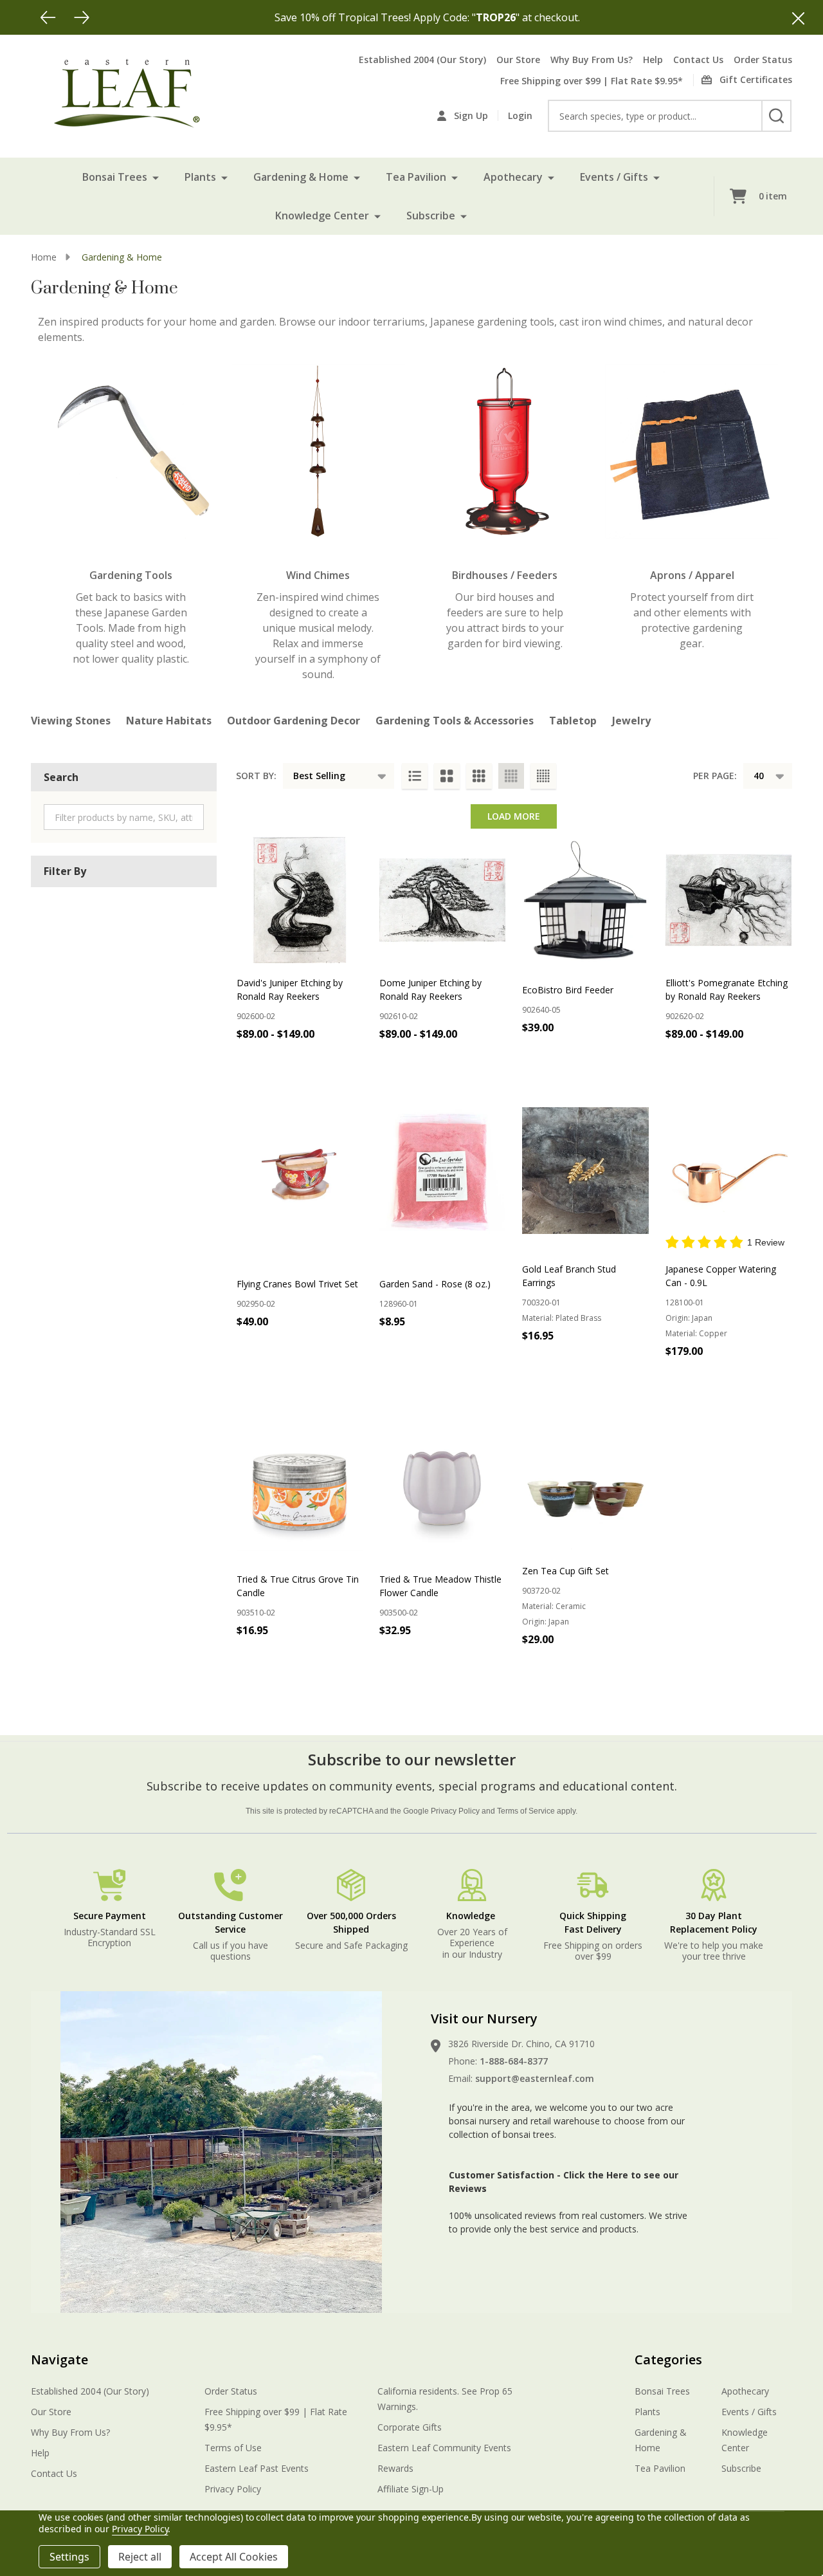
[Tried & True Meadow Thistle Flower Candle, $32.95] (442, 1487)
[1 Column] (415, 776)
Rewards (395, 2468)
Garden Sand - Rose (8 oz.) (435, 1284)
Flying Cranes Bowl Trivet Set (297, 1284)
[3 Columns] (479, 776)
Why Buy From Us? (592, 60)
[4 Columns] (511, 776)
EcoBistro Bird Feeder (568, 990)
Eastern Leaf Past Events (257, 2468)
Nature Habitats (169, 721)
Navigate (59, 2360)
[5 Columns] (543, 776)
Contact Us (698, 60)
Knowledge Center (322, 216)
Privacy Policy (455, 1811)
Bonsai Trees (115, 177)
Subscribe (431, 216)
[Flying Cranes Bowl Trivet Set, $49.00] (300, 1170)
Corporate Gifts (410, 2427)
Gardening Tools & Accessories (455, 721)
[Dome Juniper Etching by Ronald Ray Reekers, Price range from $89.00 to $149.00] (442, 900)
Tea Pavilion (416, 177)
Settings (69, 2557)
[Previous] (48, 17)
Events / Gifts (614, 177)
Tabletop (573, 721)
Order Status (763, 60)
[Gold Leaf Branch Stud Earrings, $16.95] (585, 1170)
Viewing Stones (71, 721)
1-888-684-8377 (514, 2061)
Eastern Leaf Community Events (444, 2448)
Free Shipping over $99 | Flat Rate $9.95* (592, 81)
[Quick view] (350, 1062)
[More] (156, 177)
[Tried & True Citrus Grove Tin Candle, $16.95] (300, 1487)
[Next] (82, 17)
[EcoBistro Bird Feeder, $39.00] (585, 900)
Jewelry (631, 721)
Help (653, 60)
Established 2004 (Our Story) (422, 60)
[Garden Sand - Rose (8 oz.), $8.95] (442, 1170)
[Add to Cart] (583, 1056)
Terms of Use (233, 2448)
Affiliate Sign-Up (411, 2489)
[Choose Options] (298, 1062)
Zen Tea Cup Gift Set (565, 1571)
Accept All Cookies (234, 2557)
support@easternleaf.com (535, 2078)
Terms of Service (526, 1811)
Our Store (518, 60)
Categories (668, 2360)
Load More (514, 816)
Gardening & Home (301, 177)
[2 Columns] (447, 776)
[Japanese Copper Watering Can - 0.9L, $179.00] (728, 1170)
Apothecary (513, 177)
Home (44, 257)
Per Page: (715, 776)
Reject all (140, 2557)
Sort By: (256, 776)
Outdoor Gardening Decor (294, 721)
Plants (200, 177)
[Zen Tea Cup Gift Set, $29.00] (585, 1487)
